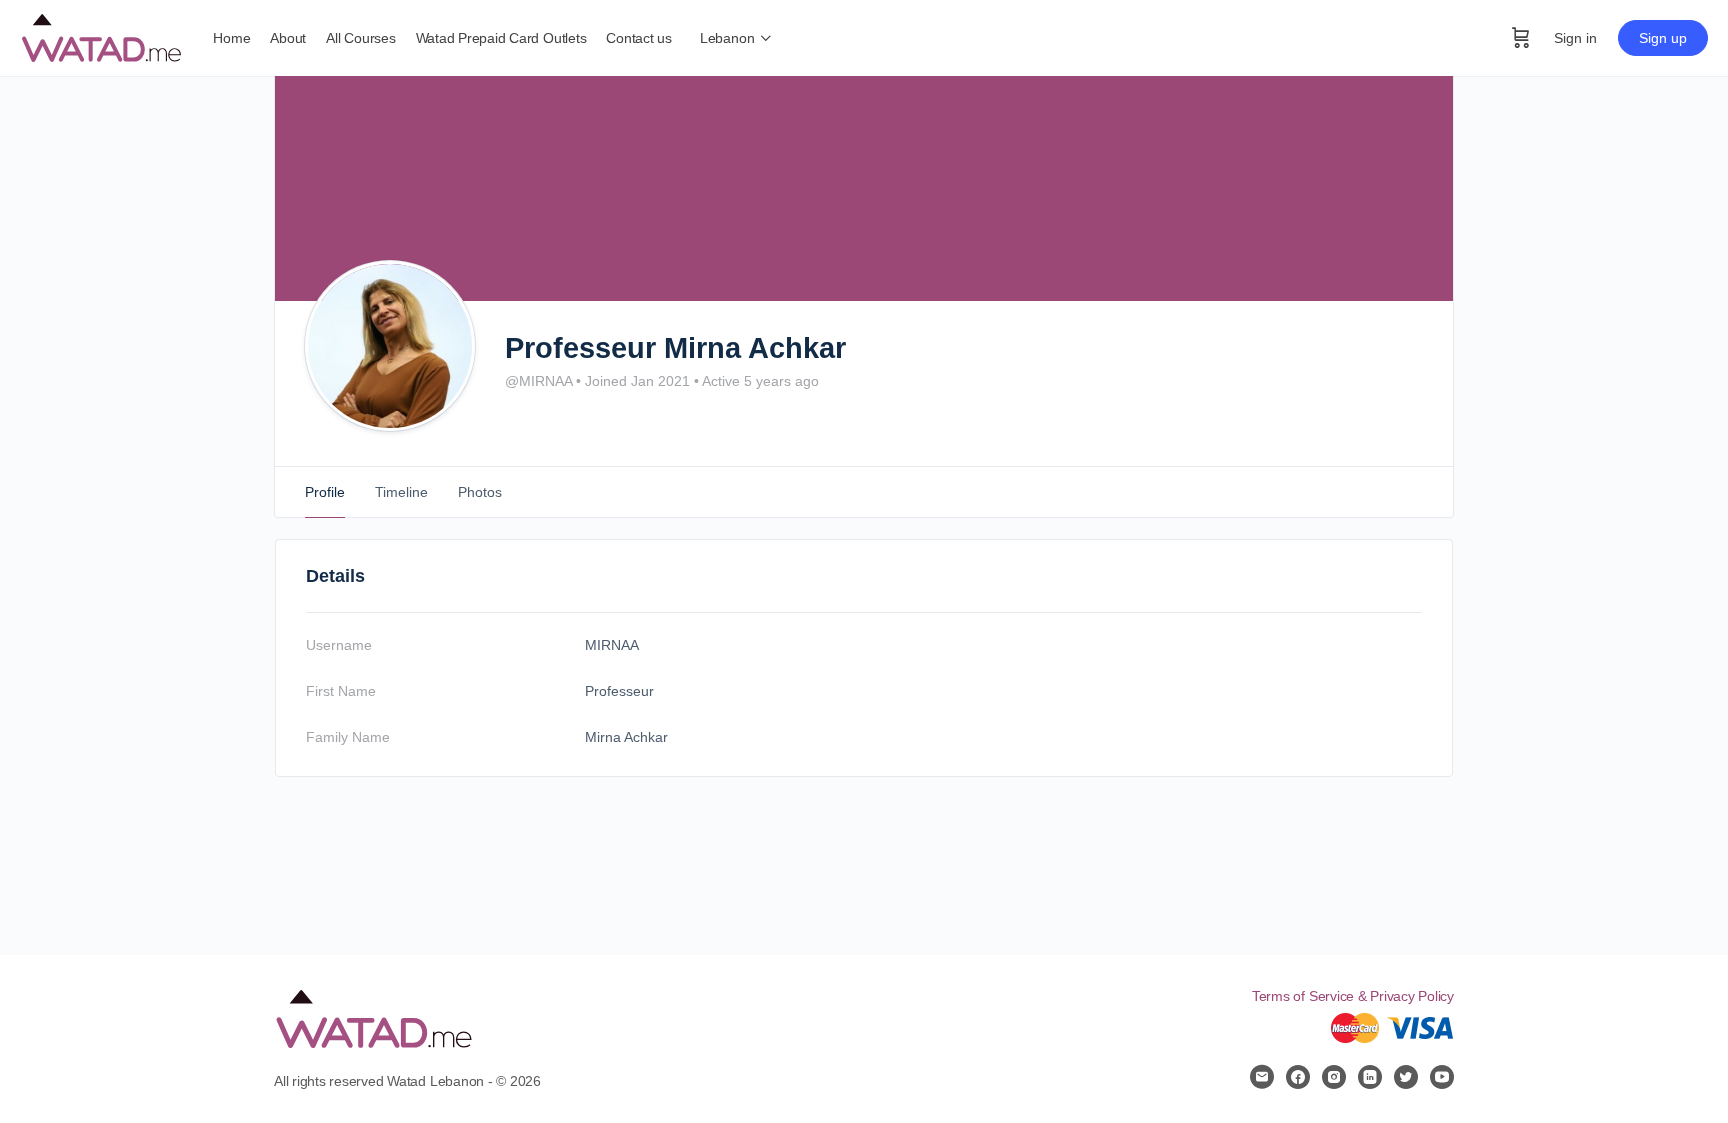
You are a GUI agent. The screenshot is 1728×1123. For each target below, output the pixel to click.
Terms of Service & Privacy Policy (1353, 996)
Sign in (1575, 38)
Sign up (1663, 38)
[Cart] (1521, 38)
